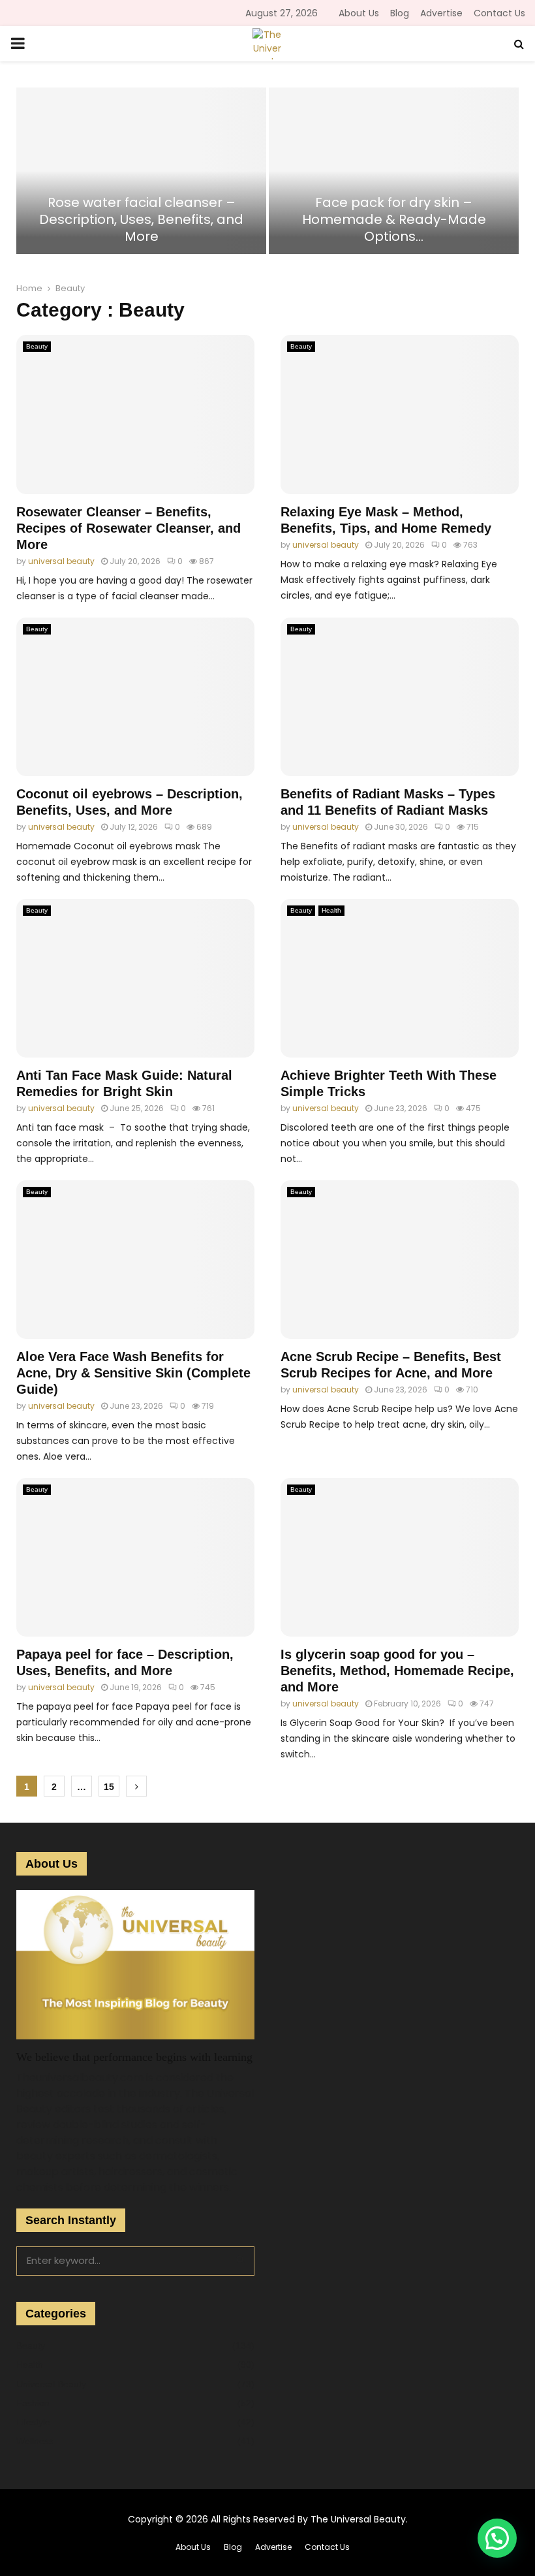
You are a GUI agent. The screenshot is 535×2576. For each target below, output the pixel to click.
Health (331, 910)
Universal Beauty (51, 2384)
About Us (359, 13)
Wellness (35, 2441)
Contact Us (499, 13)
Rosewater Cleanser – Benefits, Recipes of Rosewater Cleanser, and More (129, 528)
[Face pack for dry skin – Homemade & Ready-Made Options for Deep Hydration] (394, 171)
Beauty (37, 346)
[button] (497, 2538)
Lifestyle (33, 2422)
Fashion (33, 2403)
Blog (400, 13)
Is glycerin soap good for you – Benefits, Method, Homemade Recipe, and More (397, 1671)
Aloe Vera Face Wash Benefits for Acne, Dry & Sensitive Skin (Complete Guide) (133, 1373)
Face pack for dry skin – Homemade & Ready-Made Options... (394, 219)
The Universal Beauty (358, 2519)
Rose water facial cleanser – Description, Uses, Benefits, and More (141, 219)
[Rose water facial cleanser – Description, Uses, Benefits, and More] (141, 171)
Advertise (441, 13)
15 (109, 1787)
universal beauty (61, 561)
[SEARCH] (240, 2259)
